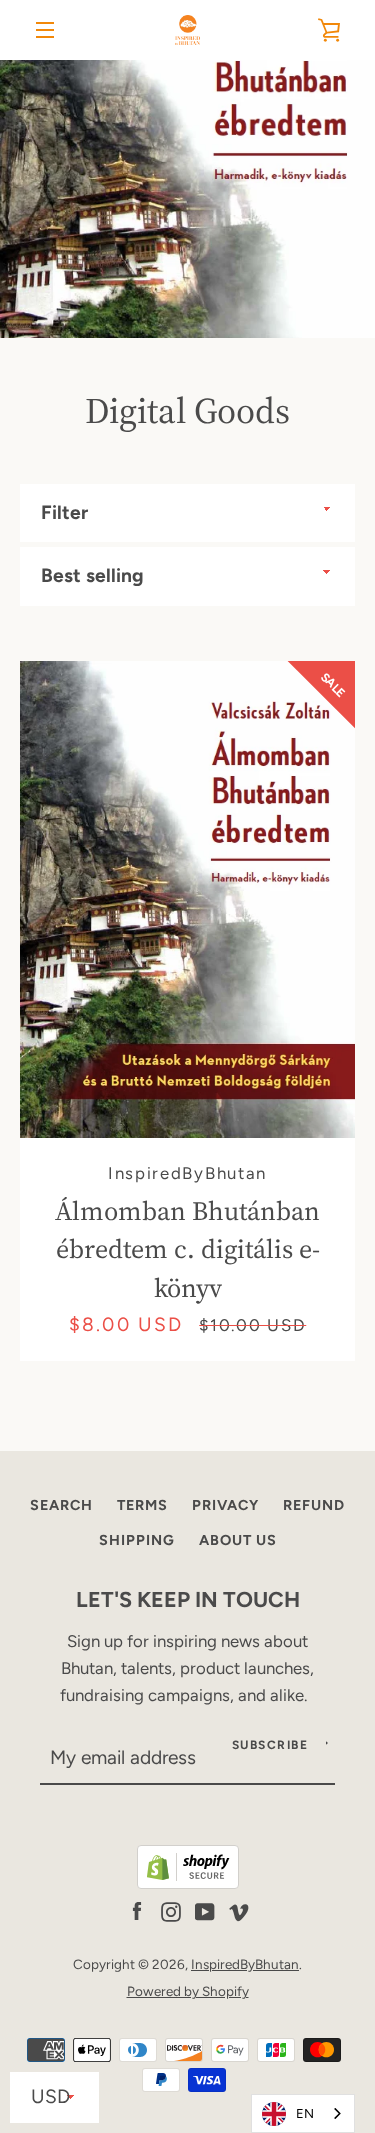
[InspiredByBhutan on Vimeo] (239, 1910)
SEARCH (61, 1505)
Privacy (225, 1505)
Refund (314, 1505)
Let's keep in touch (188, 1599)
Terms (142, 1505)
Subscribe (270, 1745)
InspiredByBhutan (245, 1964)
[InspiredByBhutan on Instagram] (171, 1910)
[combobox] (303, 2113)
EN (305, 2113)
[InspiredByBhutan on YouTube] (205, 1910)
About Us (238, 1540)
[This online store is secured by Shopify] (188, 1883)
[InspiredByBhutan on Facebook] (137, 1910)
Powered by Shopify (188, 1991)
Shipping (137, 1540)
